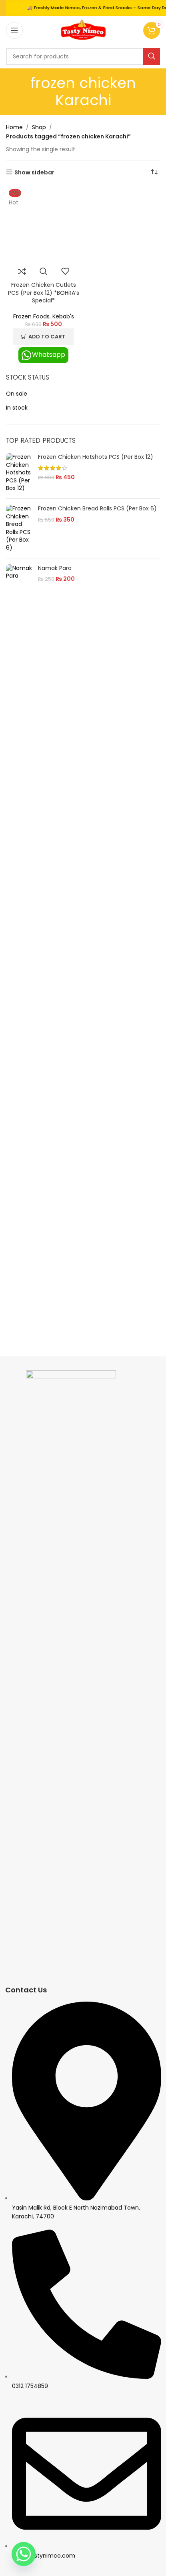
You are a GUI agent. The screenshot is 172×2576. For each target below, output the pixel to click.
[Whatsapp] (24, 2554)
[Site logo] (83, 30)
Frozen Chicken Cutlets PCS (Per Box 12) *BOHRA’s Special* (44, 293)
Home (14, 127)
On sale (17, 394)
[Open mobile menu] (14, 30)
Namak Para (55, 568)
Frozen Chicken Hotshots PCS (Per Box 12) (96, 457)
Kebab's (63, 316)
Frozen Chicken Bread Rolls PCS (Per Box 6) (97, 509)
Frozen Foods (31, 316)
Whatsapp (49, 355)
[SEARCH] (152, 56)
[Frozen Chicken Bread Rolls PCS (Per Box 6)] (19, 528)
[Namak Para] (19, 574)
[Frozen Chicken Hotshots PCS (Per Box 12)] (19, 473)
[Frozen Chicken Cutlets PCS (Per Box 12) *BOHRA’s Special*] (44, 224)
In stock (17, 408)
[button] (43, 337)
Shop (39, 127)
